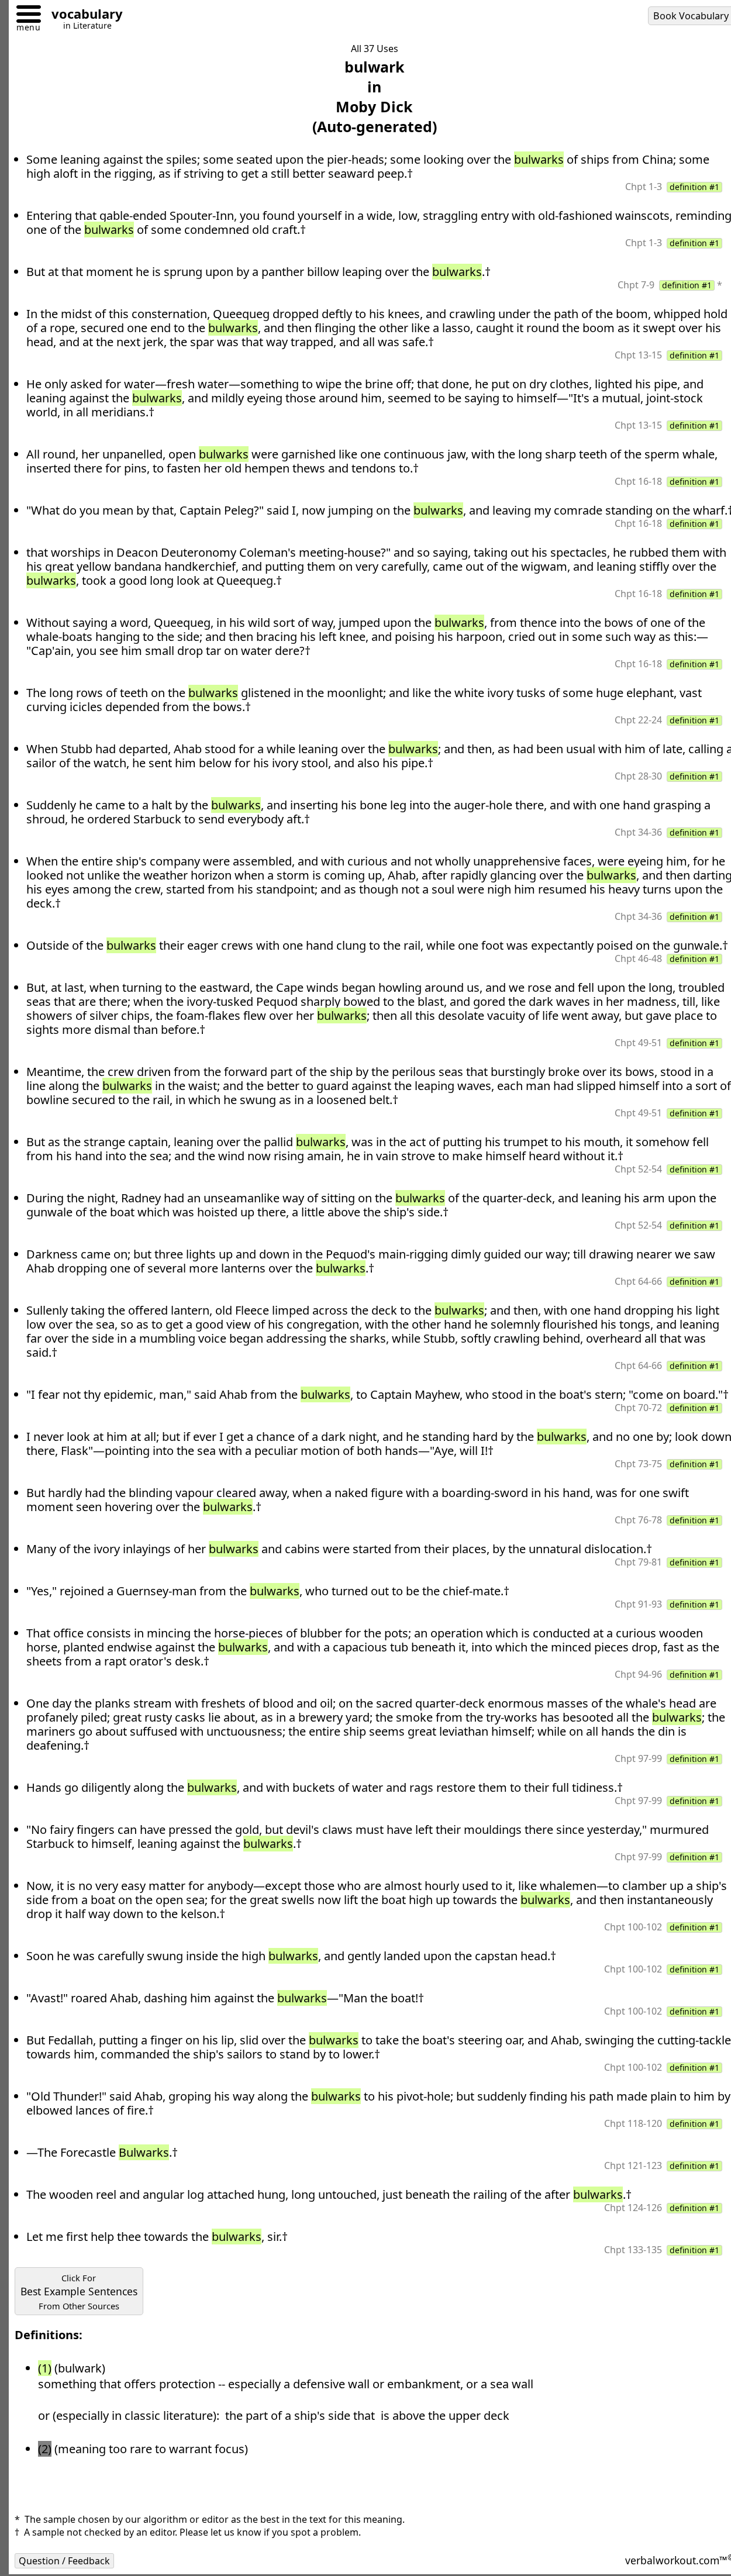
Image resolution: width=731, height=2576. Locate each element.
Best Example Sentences (79, 2292)
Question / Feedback (64, 2561)
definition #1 (694, 187)
